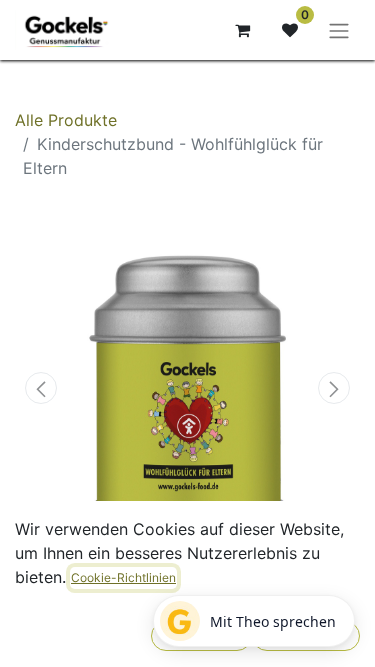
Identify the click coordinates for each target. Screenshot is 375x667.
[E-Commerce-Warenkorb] (242, 30)
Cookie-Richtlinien (123, 577)
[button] (41, 388)
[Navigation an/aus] (339, 30)
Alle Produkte (66, 120)
